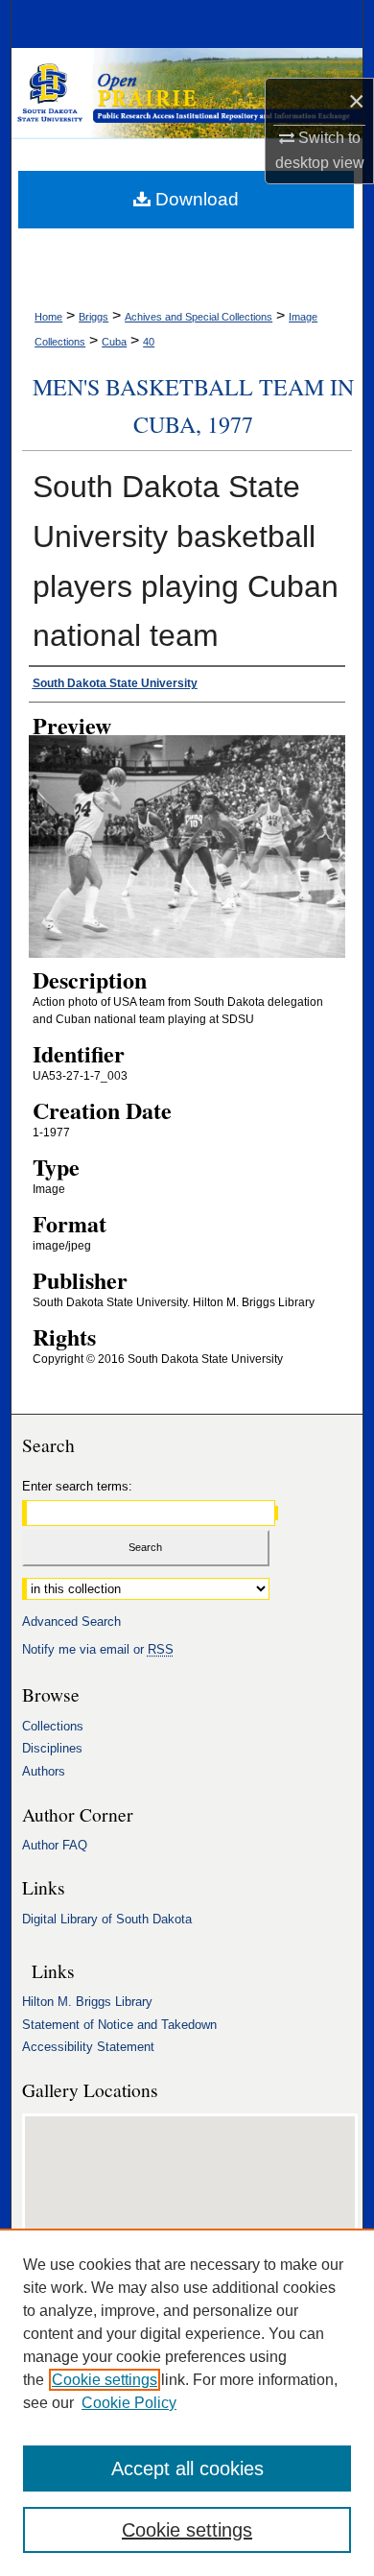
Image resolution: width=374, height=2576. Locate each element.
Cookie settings (105, 2380)
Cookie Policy (129, 2403)
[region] (187, 2402)
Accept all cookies (187, 2469)
